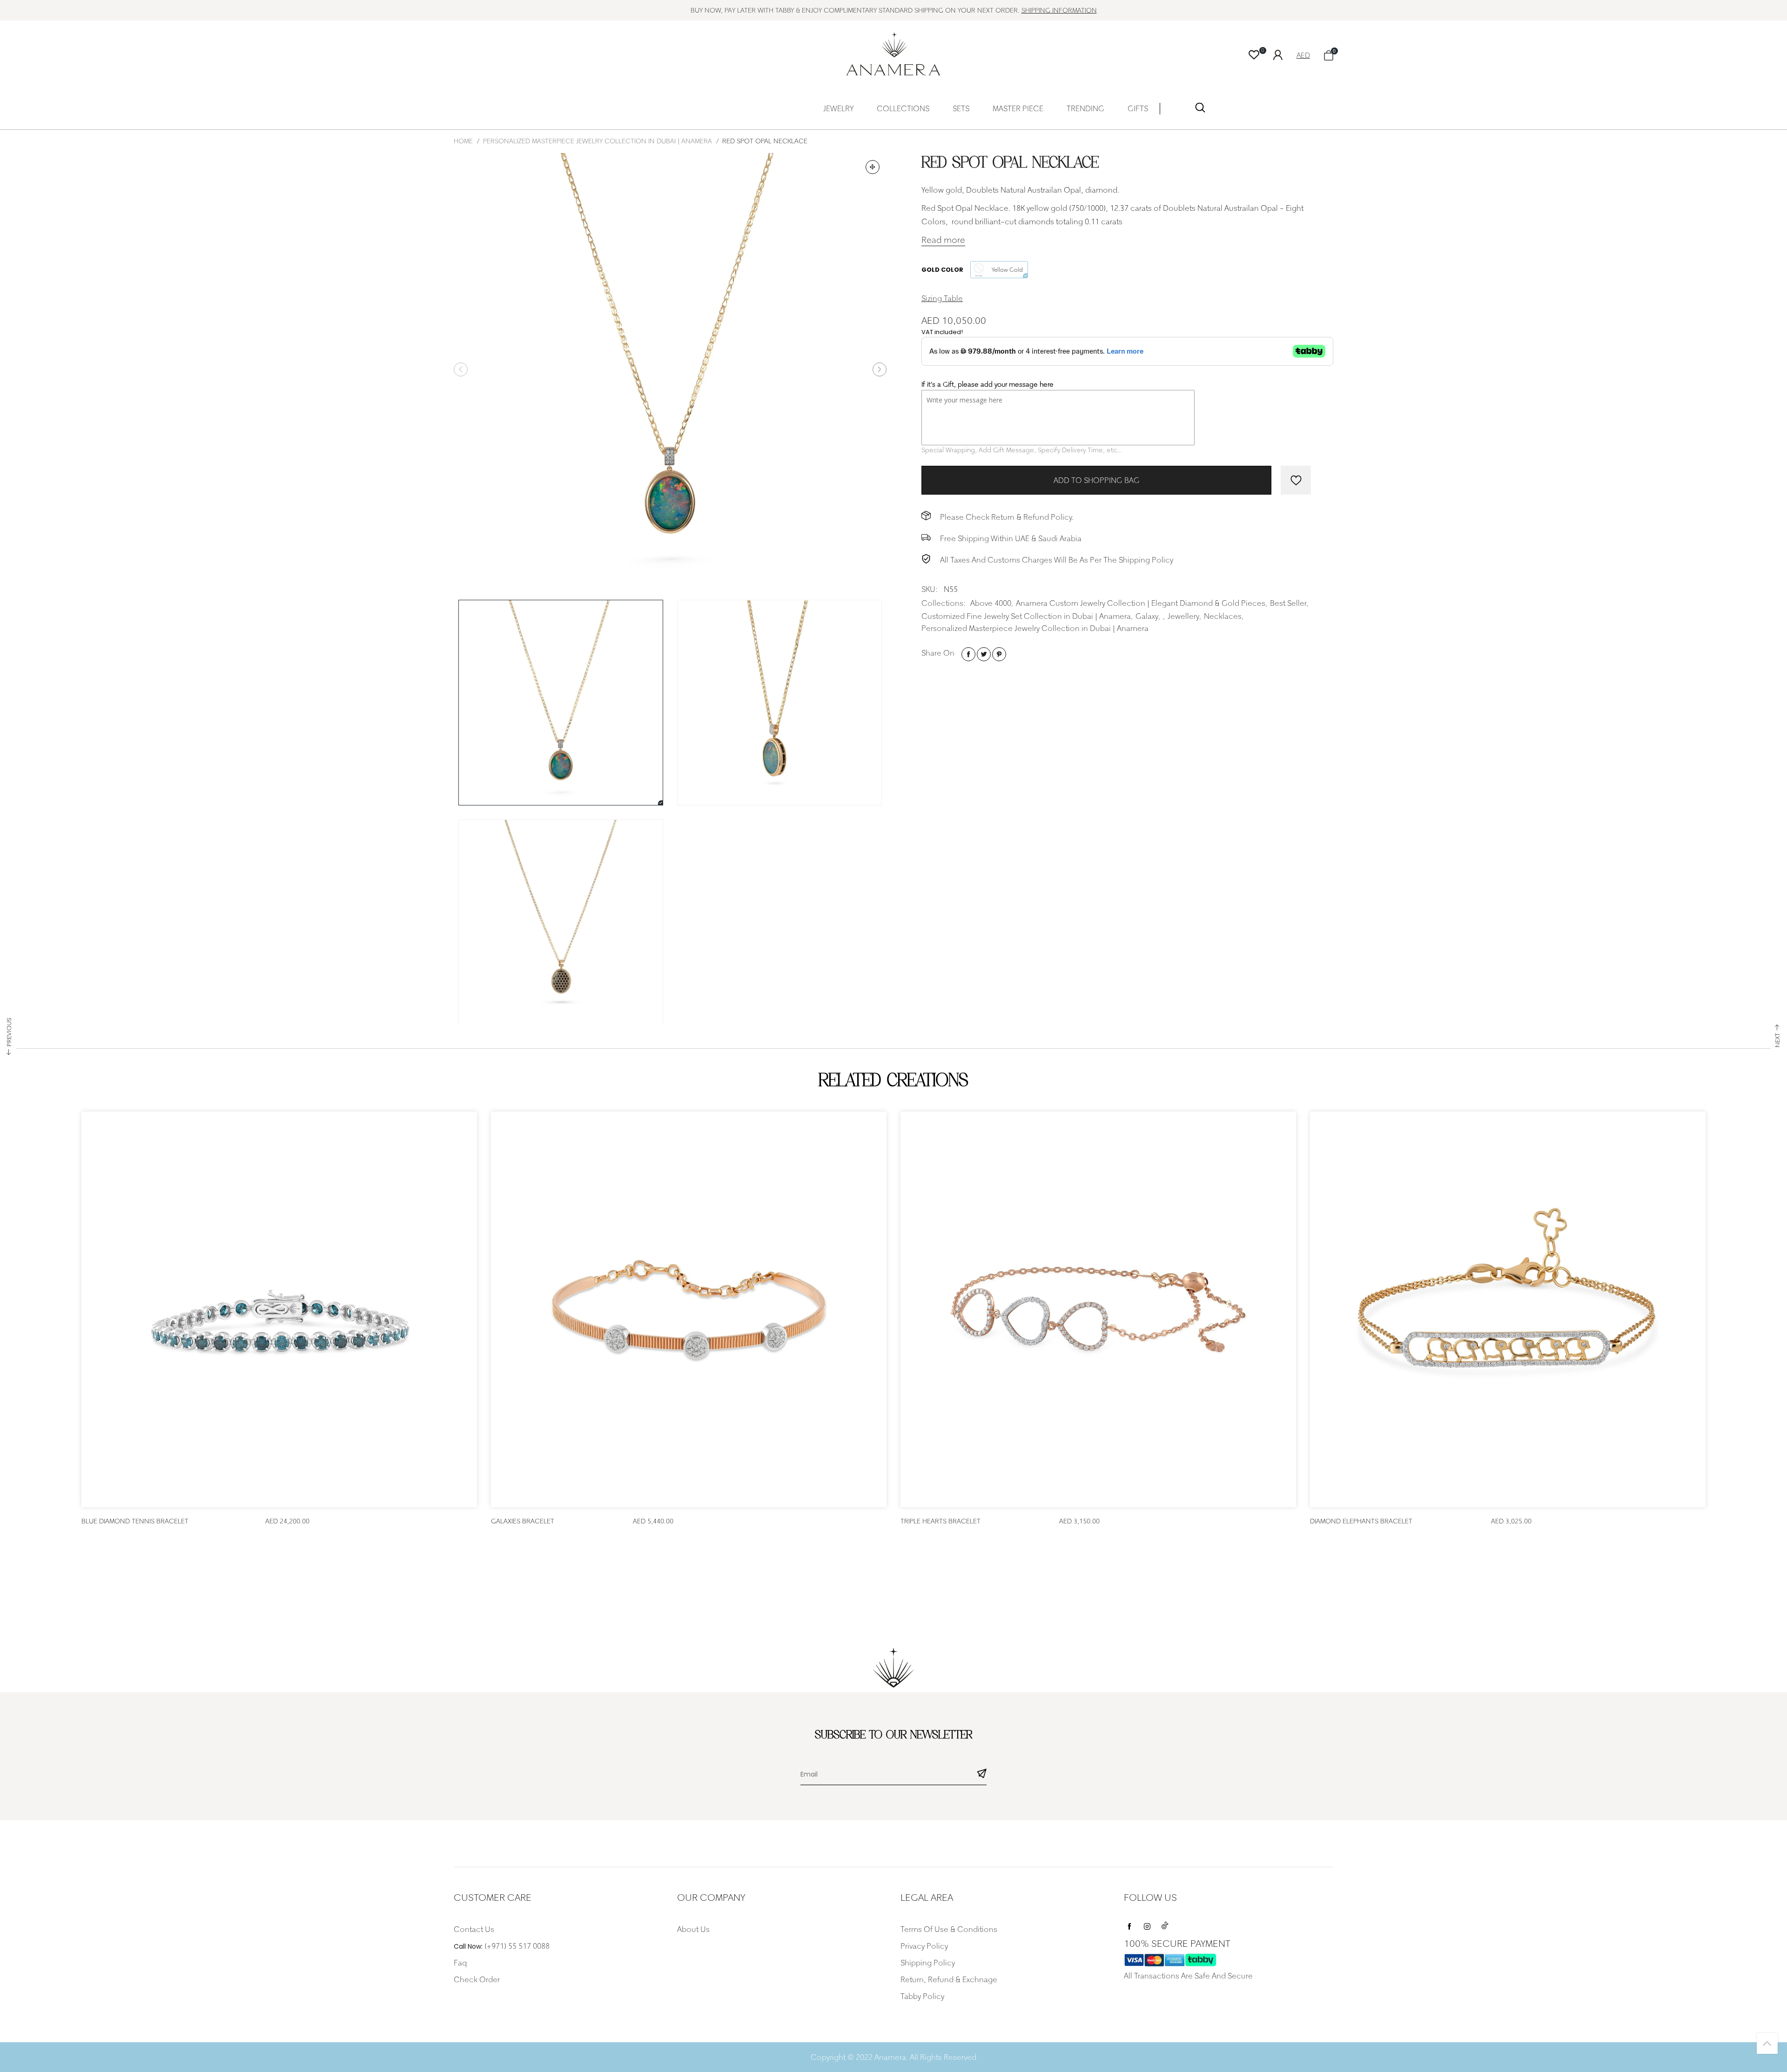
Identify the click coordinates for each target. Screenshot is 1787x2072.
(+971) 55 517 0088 (517, 1946)
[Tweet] (984, 654)
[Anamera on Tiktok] (1165, 1924)
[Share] (968, 654)
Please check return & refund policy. (1007, 517)
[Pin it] (999, 654)
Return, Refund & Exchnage (949, 1979)
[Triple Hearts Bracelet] (1098, 1309)
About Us (693, 1929)
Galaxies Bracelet (523, 1521)
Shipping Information (1059, 10)
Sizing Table (942, 298)
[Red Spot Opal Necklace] (670, 369)
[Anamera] (894, 54)
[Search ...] (1200, 110)
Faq (460, 1963)
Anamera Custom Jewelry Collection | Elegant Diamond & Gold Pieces (1141, 603)
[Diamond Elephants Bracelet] (1508, 1309)
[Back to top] (1767, 2043)
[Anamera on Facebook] (1129, 1924)
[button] (461, 369)
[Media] (873, 167)
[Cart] (1329, 55)
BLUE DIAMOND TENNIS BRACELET (135, 1521)
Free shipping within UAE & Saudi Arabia (1011, 538)
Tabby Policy (922, 1996)
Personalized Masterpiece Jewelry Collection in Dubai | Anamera (1035, 628)
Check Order (477, 1979)
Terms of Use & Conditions (949, 1929)
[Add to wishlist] (1296, 480)
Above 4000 (991, 603)
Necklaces (1223, 616)
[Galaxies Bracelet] (689, 1309)
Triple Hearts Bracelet (941, 1521)
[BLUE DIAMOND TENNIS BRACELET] (279, 1309)
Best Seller (1288, 603)
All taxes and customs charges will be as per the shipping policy (1057, 560)
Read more (943, 240)
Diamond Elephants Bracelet (1361, 1521)
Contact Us (474, 1929)
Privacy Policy (924, 1946)
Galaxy (1147, 616)
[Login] (1285, 54)
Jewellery (1183, 616)
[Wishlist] (1254, 55)
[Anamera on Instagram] (1147, 1924)
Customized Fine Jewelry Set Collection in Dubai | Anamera (1026, 616)
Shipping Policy (928, 1963)
